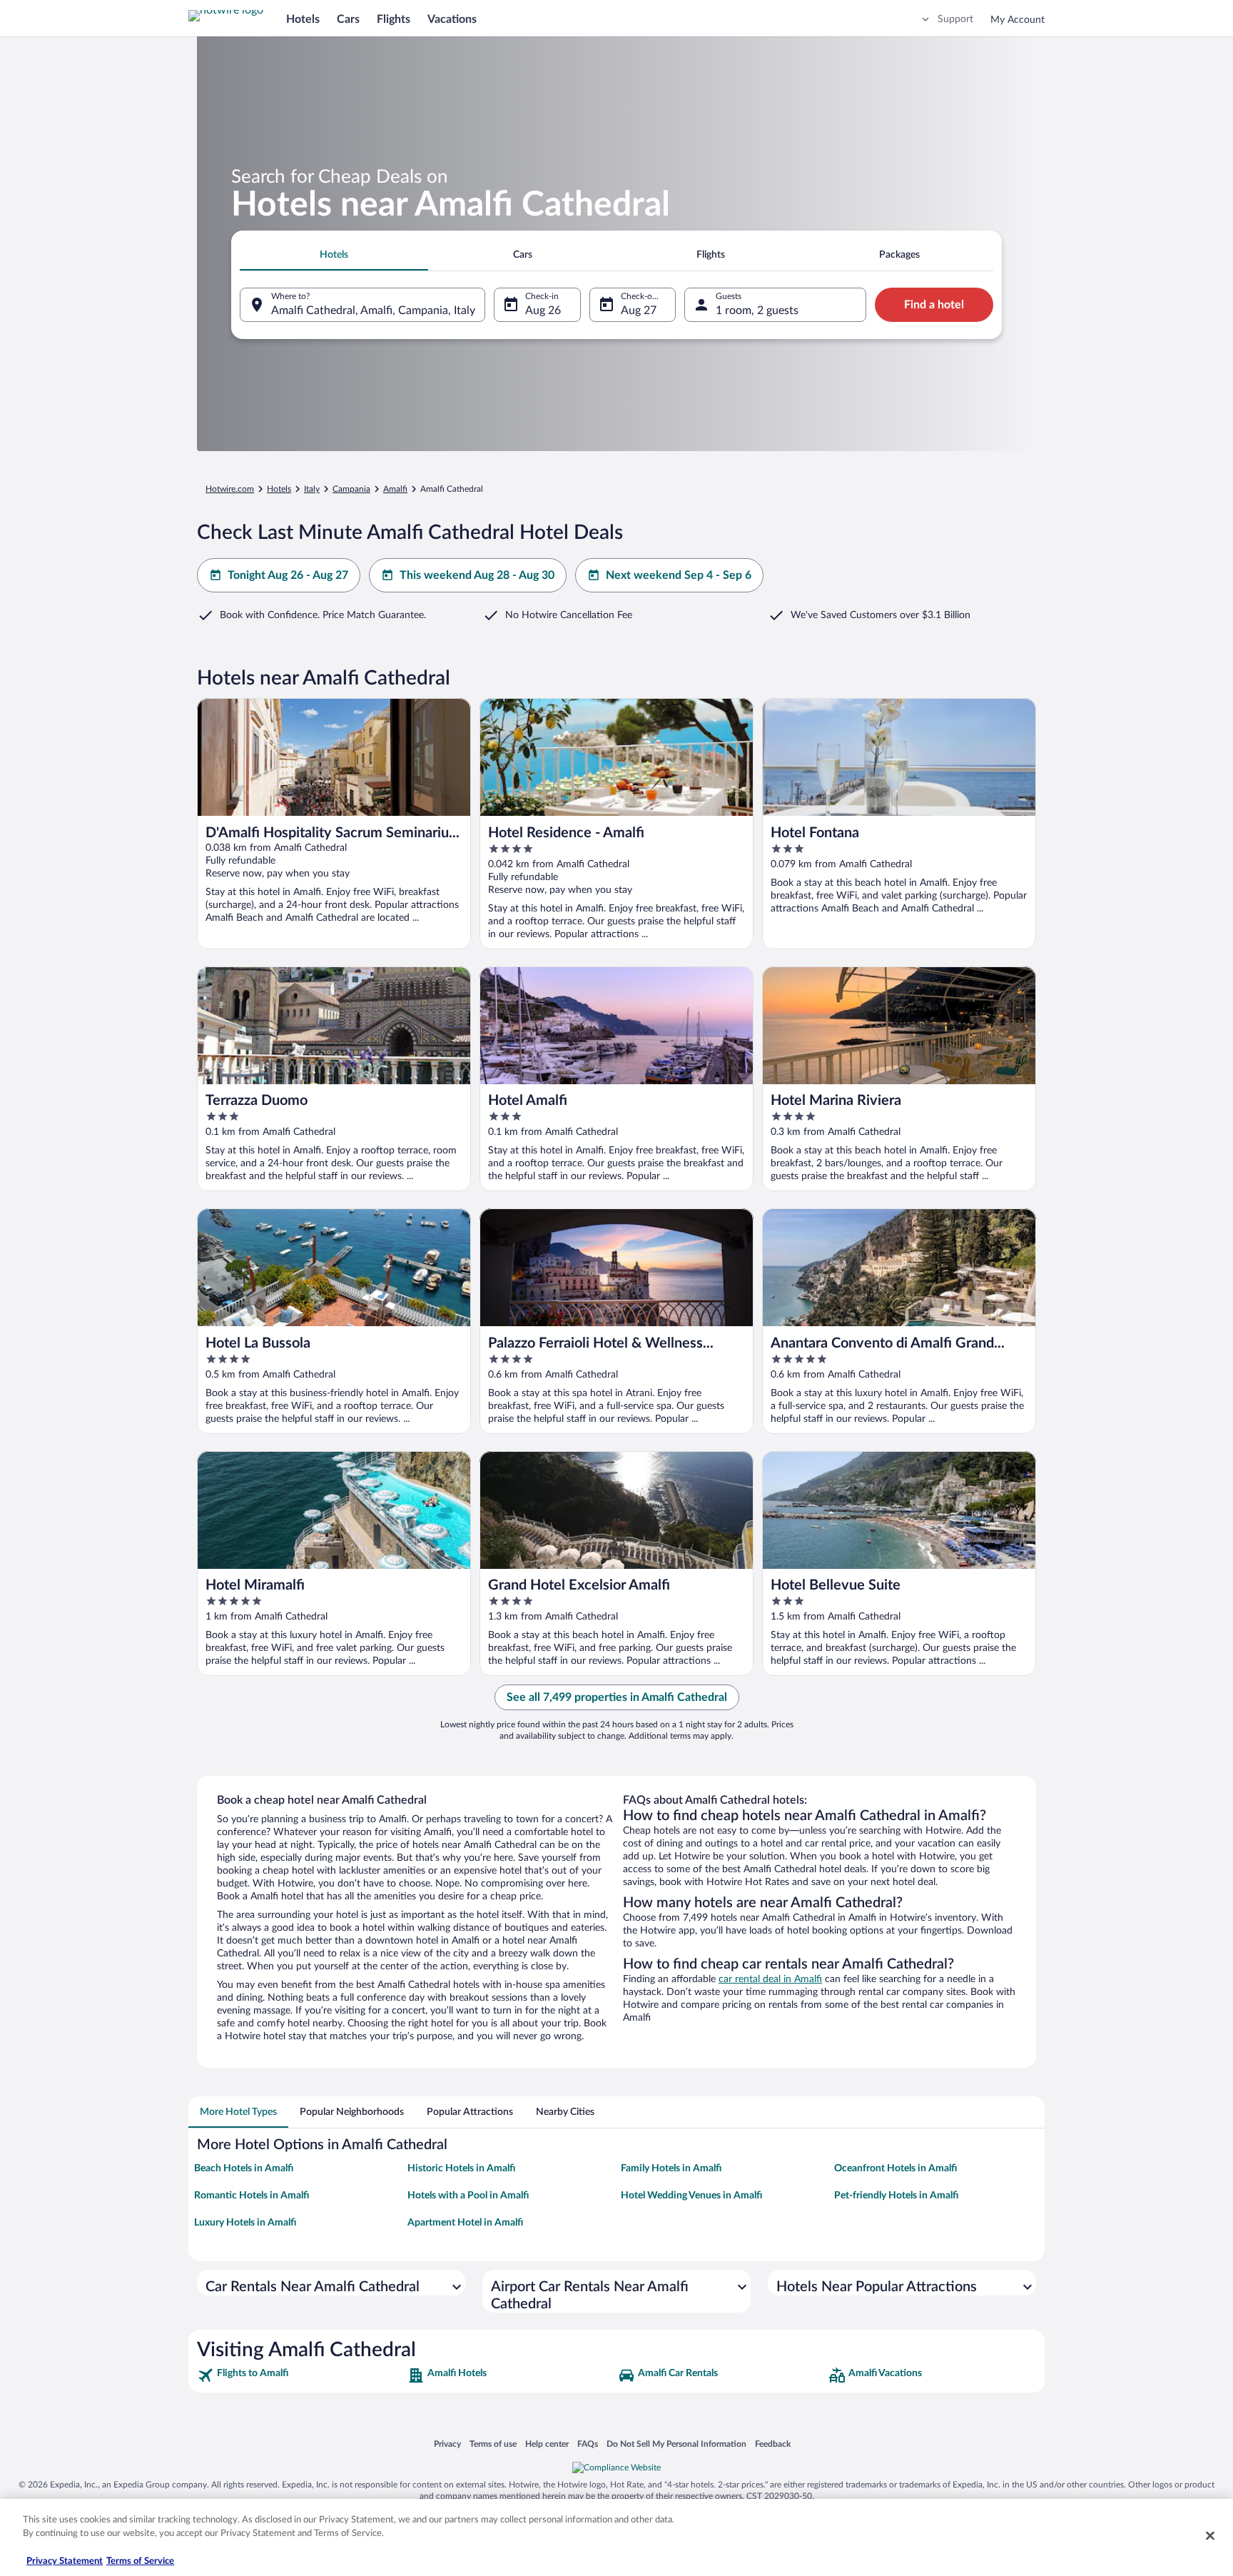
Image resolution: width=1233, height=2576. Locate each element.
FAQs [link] (588, 2444)
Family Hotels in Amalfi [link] (671, 2168)
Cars (348, 19)
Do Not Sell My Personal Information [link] (676, 2444)
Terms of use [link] (493, 2444)
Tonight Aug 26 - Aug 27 (288, 575)
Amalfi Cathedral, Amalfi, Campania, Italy (373, 310)
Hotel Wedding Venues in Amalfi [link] (691, 2196)
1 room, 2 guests (757, 310)
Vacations (452, 19)
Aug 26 (543, 310)
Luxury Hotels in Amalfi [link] (245, 2223)
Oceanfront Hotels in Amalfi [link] (895, 2168)
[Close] (1210, 2535)
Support (955, 19)
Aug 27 (639, 310)
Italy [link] (312, 489)
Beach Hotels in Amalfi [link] (244, 2168)
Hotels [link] (279, 489)
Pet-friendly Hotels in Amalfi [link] (896, 2196)
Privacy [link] (447, 2444)
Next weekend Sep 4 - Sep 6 (679, 575)
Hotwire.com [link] (230, 489)
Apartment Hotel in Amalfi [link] (465, 2223)
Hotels (303, 19)
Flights (394, 19)
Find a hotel (934, 305)
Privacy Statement (65, 2561)
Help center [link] (547, 2444)
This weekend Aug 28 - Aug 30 (477, 575)
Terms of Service (140, 2561)
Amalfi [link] (395, 489)
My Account (1018, 20)
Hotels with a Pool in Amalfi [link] (468, 2196)
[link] (301, 2375)
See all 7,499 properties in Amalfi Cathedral (617, 1697)
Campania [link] (351, 489)
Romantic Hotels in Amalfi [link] (252, 2196)
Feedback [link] (773, 2444)
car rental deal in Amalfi (770, 1979)
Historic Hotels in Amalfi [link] (461, 2168)
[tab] (334, 255)
